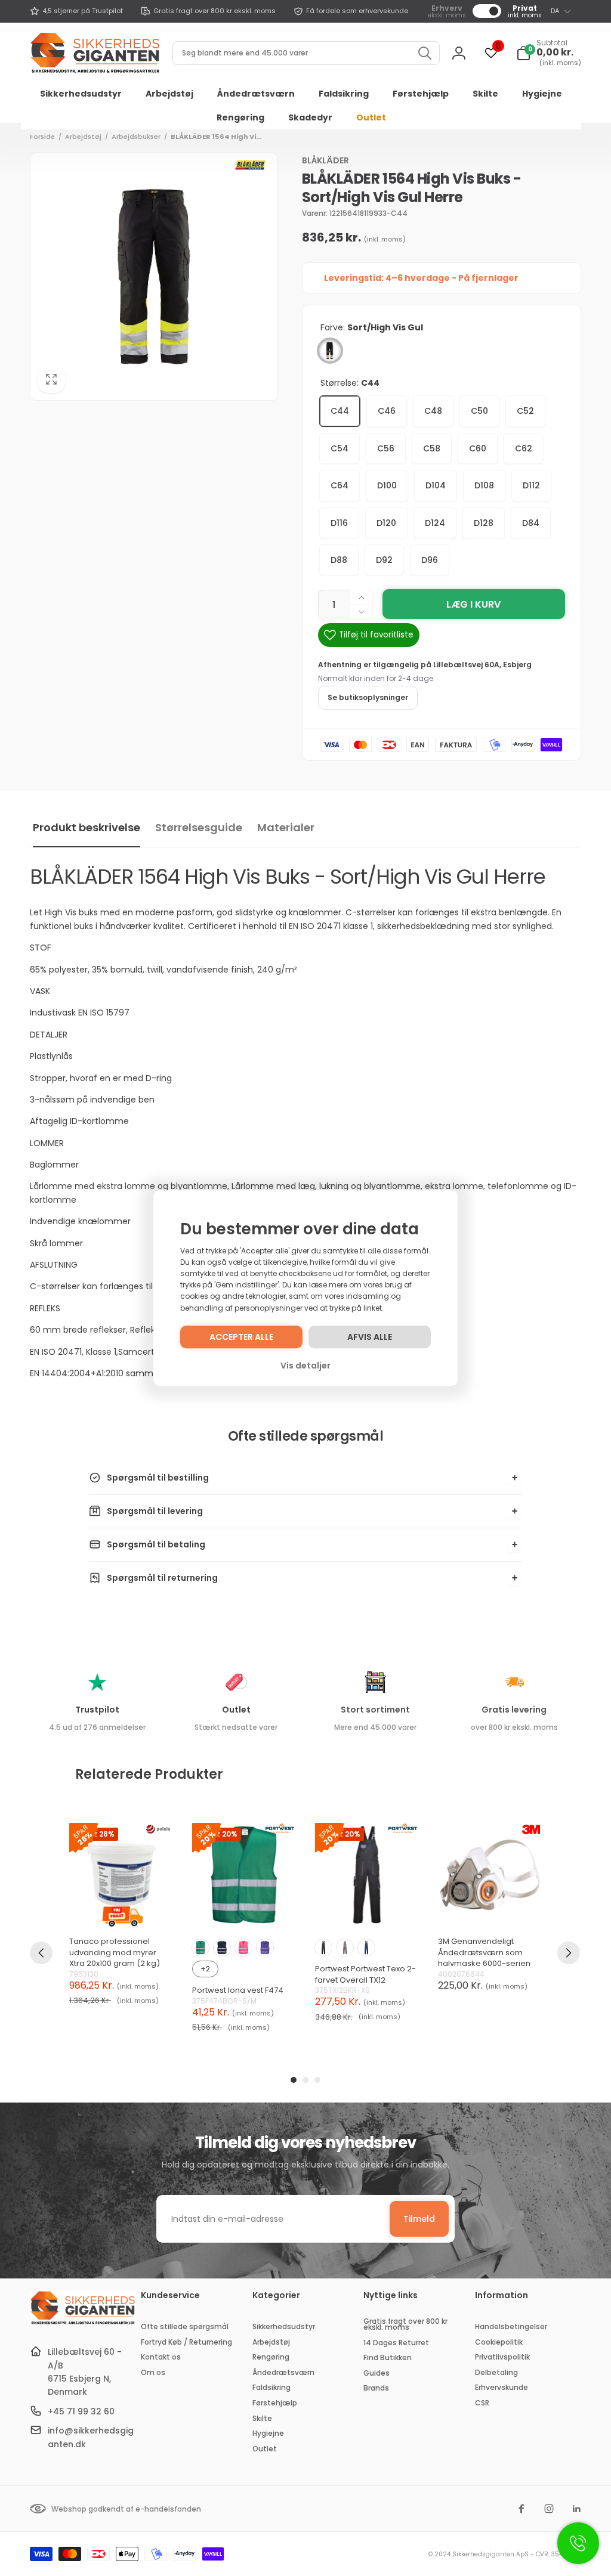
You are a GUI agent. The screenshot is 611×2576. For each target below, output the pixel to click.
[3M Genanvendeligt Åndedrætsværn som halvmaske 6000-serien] (490, 1875)
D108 (484, 485)
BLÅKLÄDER (325, 160)
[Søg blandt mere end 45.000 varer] (425, 53)
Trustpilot (97, 1710)
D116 (339, 523)
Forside (42, 137)
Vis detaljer (305, 1366)
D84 (531, 523)
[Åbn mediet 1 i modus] (154, 277)
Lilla (265, 1948)
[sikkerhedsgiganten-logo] (83, 2323)
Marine (222, 1948)
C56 (386, 448)
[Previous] (41, 1953)
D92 (384, 560)
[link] (76, 11)
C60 (478, 448)
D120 (386, 523)
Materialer (286, 827)
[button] (549, 53)
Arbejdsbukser (136, 137)
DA (555, 11)
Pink (243, 1948)
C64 (340, 485)
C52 (525, 411)
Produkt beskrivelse (87, 827)
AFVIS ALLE (370, 1337)
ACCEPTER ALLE (241, 1337)
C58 (432, 448)
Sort (323, 1948)
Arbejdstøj (83, 137)
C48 (433, 411)
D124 (435, 523)
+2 (205, 1969)
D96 (430, 560)
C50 (479, 411)
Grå (345, 1948)
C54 (340, 448)
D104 (436, 485)
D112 (531, 485)
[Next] (569, 1953)
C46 (387, 411)
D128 (484, 523)
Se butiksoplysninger (368, 697)
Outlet (236, 1710)
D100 (387, 485)
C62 (524, 448)
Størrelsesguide (199, 827)
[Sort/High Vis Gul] (330, 351)
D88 (339, 560)
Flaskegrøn (200, 1948)
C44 (340, 411)
